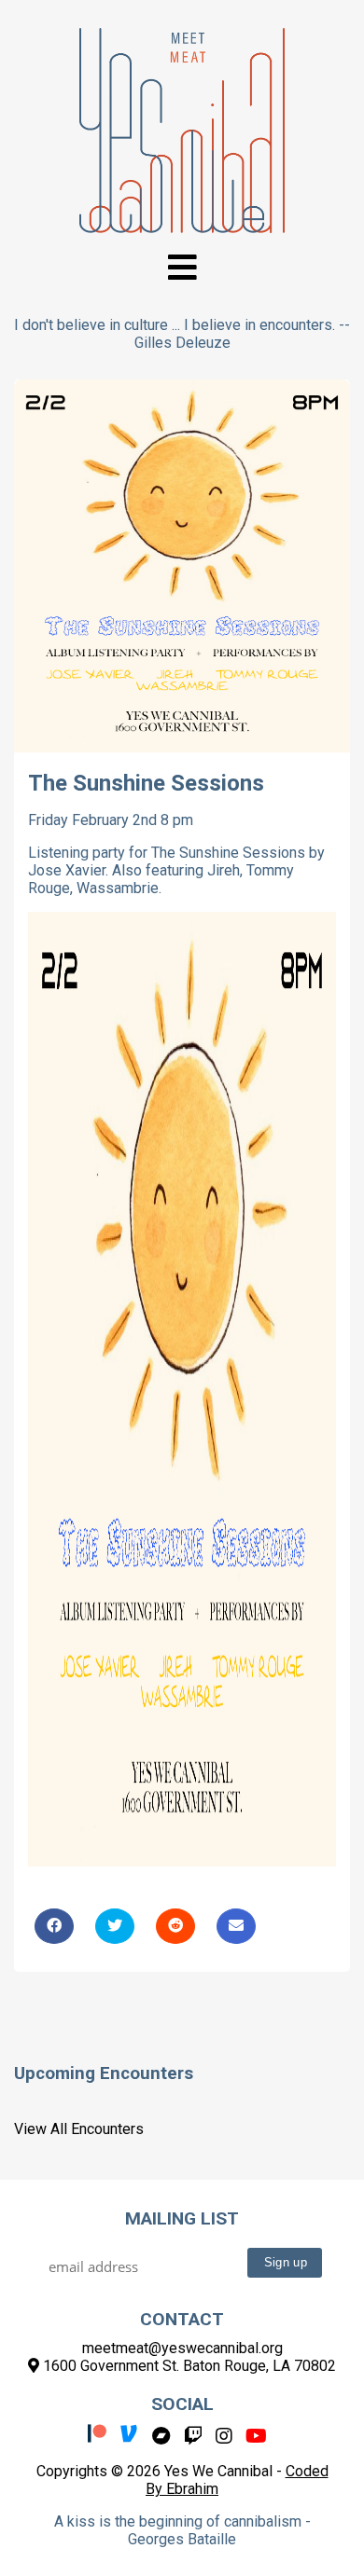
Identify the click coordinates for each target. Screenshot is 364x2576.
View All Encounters (79, 2129)
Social (182, 2404)
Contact (182, 2319)
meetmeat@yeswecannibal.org (182, 2348)
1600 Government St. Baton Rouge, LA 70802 (188, 2366)
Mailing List (182, 2218)
